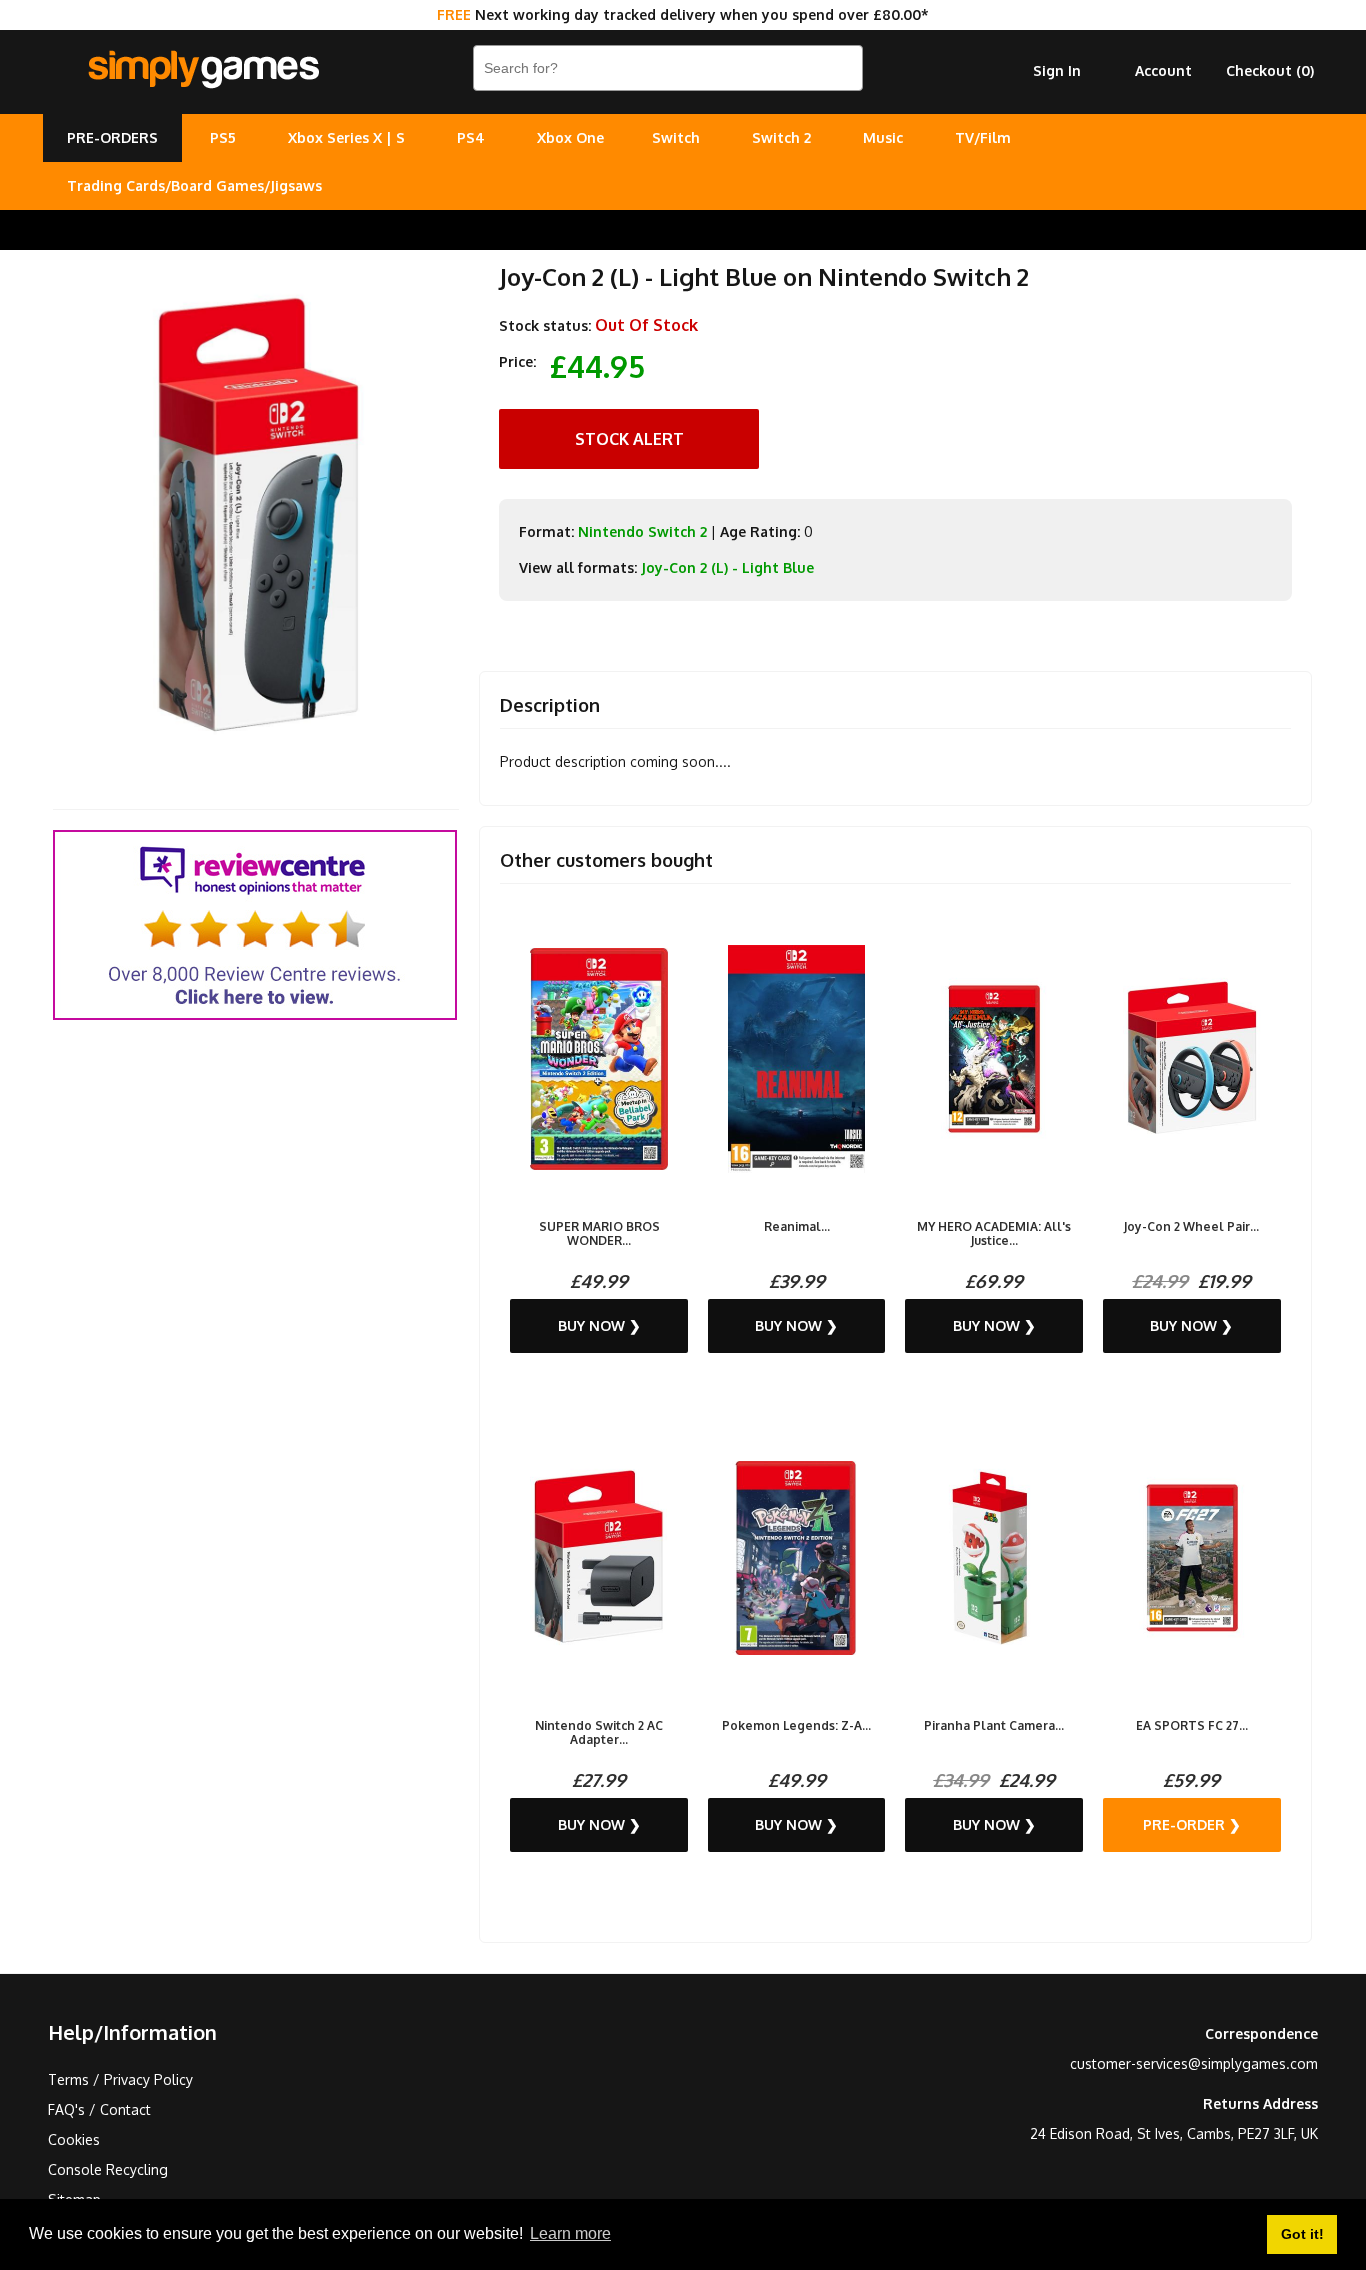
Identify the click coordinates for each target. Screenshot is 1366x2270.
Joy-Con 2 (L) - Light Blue (727, 567)
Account (1163, 70)
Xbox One (570, 137)
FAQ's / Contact (99, 2109)
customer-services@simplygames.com (1194, 2063)
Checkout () (1270, 70)
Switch (676, 137)
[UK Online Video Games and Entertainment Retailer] (203, 70)
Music (883, 137)
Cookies (74, 2139)
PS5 (223, 137)
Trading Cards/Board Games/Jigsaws (194, 185)
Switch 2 (781, 137)
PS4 (471, 137)
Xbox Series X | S (346, 137)
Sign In (1057, 70)
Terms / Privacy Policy (120, 2079)
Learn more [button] (570, 2233)
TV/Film (983, 137)
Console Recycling (108, 2169)
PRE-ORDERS (112, 137)
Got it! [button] (1302, 2234)
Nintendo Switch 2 (642, 531)
